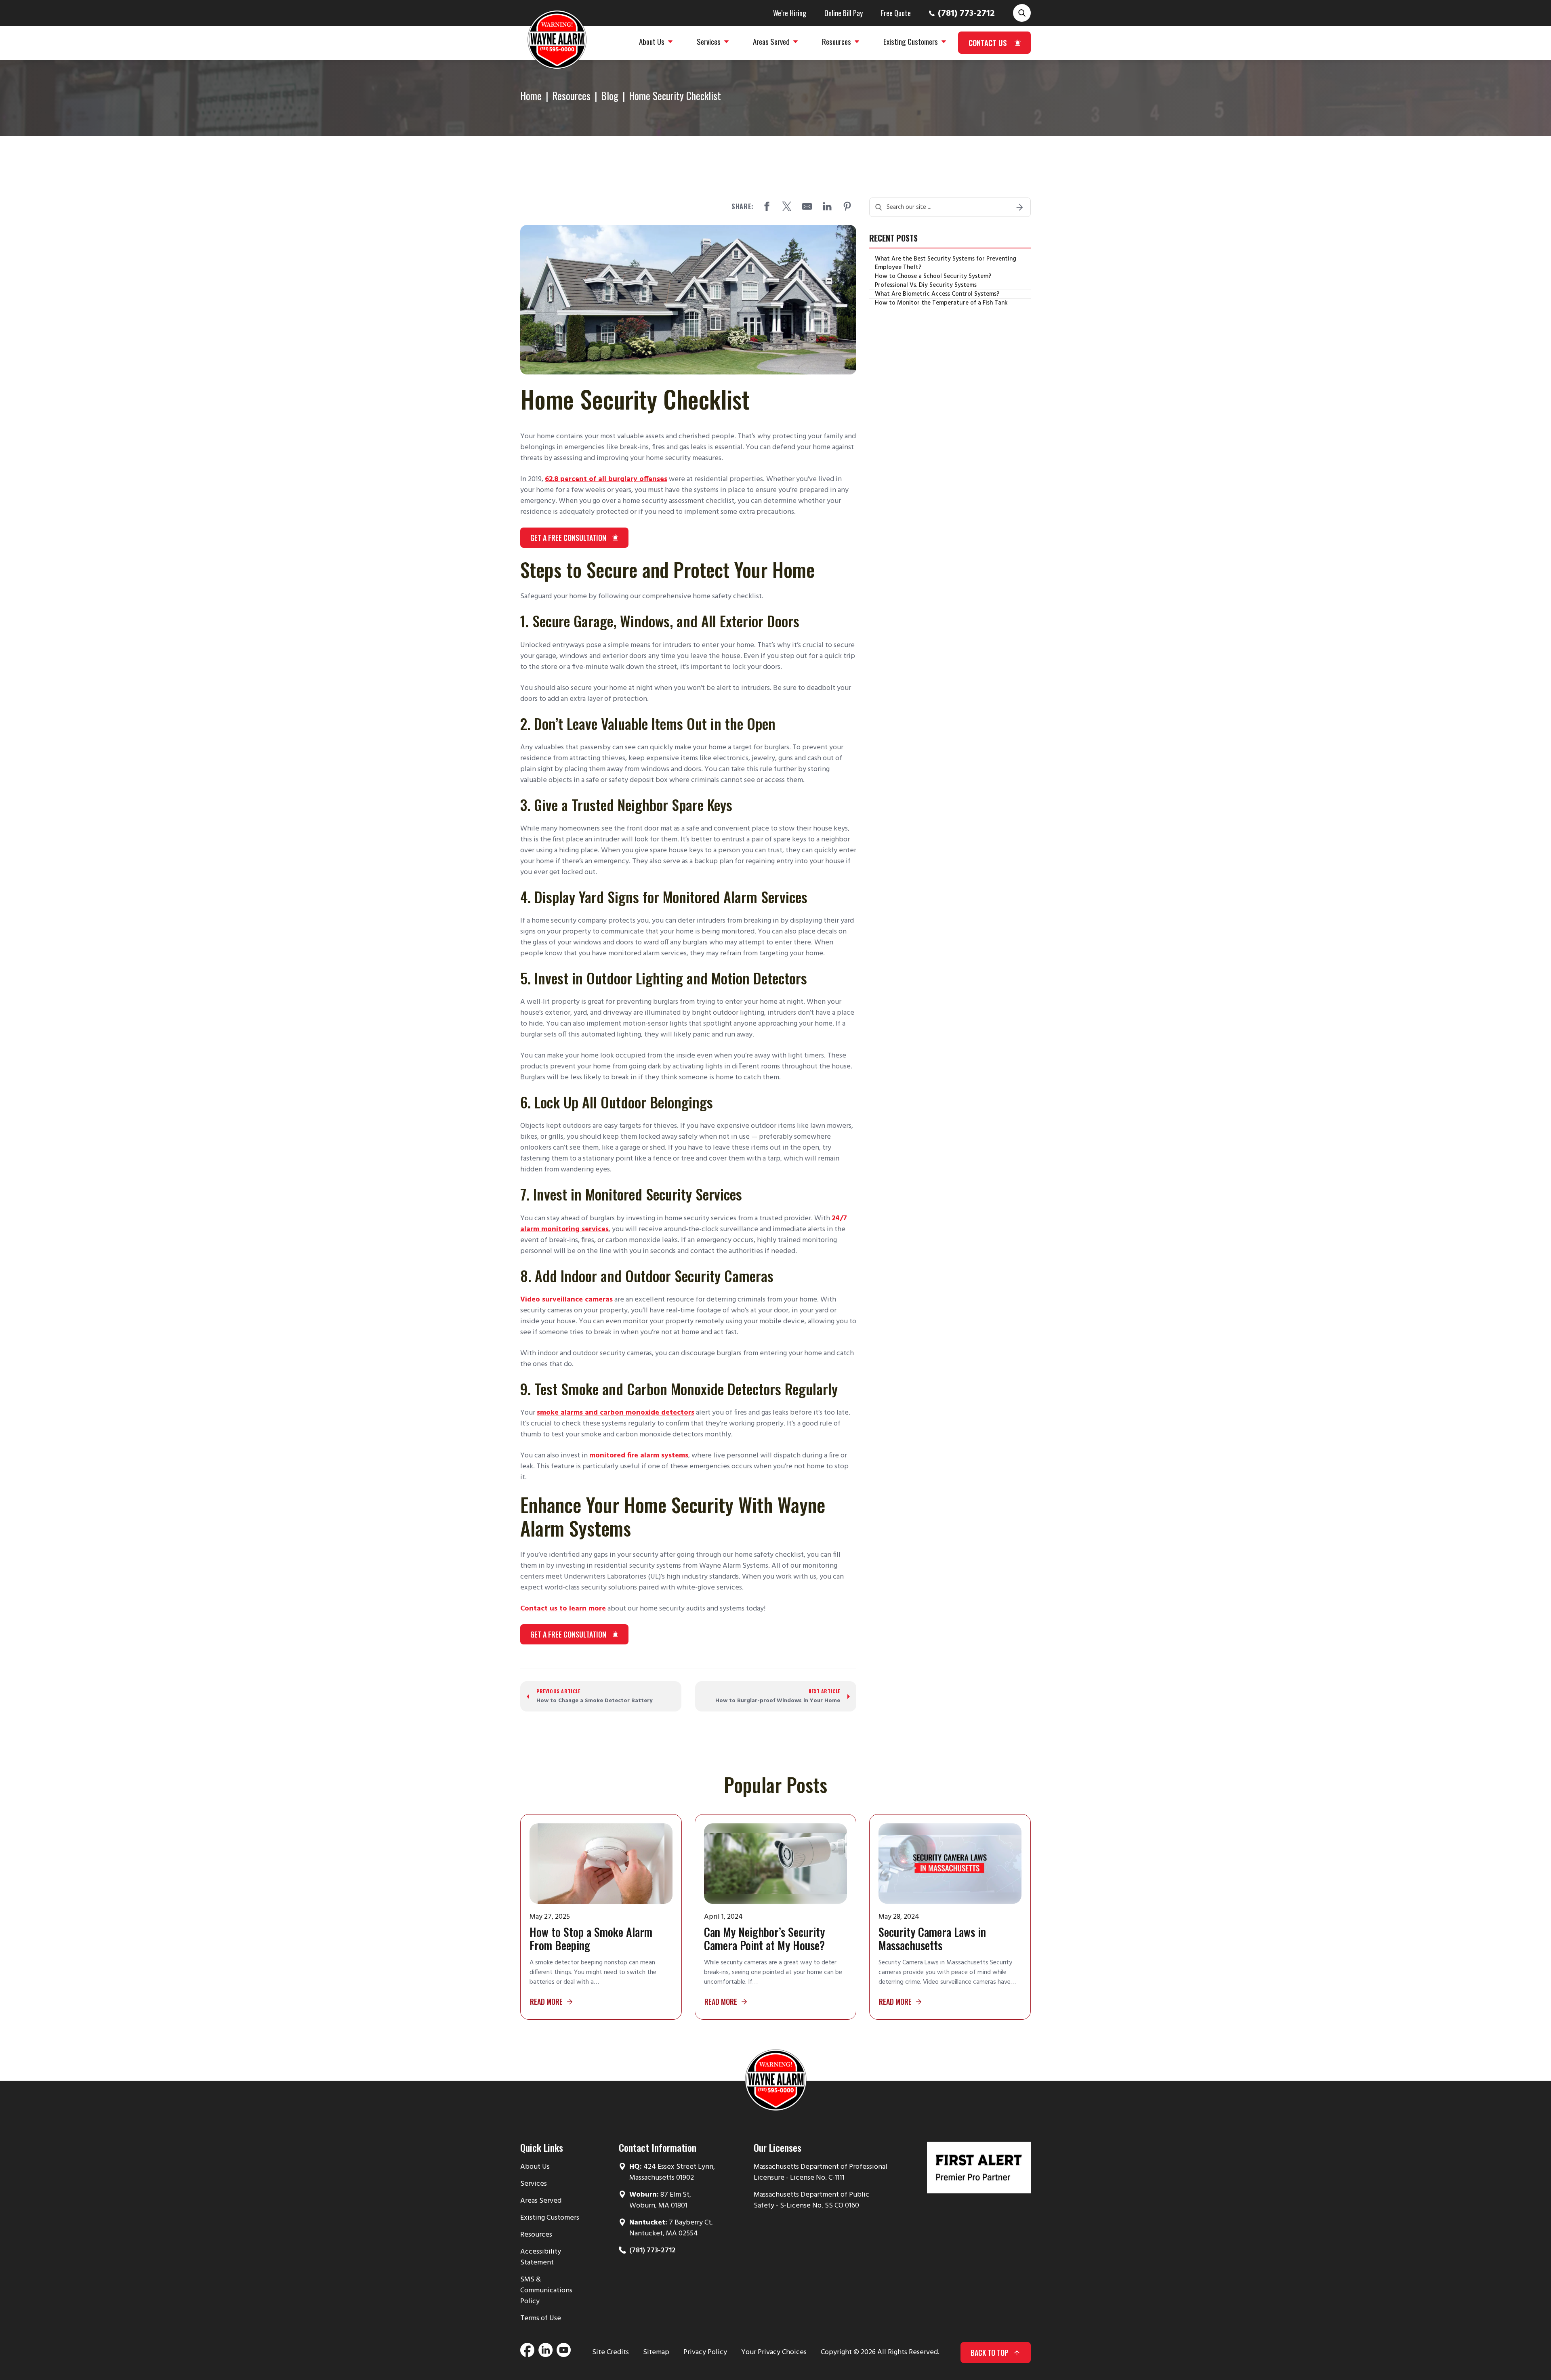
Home (531, 96)
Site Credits (611, 2352)
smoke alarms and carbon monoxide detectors (616, 1413)
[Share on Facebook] (767, 206)
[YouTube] (564, 2353)
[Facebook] (527, 2353)
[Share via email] (807, 206)
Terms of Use (541, 2318)
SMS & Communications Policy (546, 2291)
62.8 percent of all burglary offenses (606, 479)
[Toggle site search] (1022, 13)
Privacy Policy (705, 2352)
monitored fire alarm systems (639, 1456)
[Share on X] (787, 206)
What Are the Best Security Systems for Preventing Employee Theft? (946, 263)
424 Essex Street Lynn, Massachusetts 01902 (672, 2172)
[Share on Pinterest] (847, 206)
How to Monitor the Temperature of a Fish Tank (941, 303)
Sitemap (656, 2352)
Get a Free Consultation (568, 538)
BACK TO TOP (990, 2353)
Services (534, 2184)
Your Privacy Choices (774, 2352)
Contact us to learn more (563, 1609)
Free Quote (896, 13)
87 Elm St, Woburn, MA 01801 (660, 2200)
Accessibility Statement (541, 2257)
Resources (571, 96)
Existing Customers (550, 2218)
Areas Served (541, 2201)
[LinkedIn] (545, 2353)
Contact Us (988, 42)
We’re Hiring (790, 13)
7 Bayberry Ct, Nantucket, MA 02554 (671, 2228)
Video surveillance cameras (566, 1300)
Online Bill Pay (844, 13)
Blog (610, 96)
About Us (535, 2167)
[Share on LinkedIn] (827, 206)
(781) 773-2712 (966, 14)
